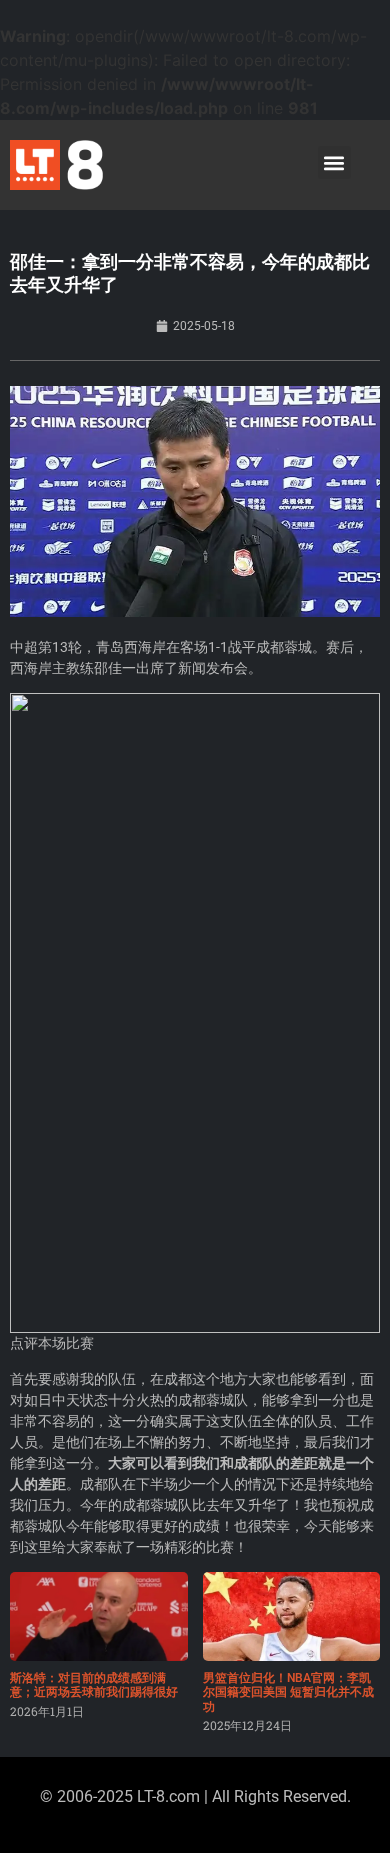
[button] (334, 162)
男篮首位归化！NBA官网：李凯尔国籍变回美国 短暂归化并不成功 (288, 1692)
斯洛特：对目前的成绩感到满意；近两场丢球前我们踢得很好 (94, 1685)
